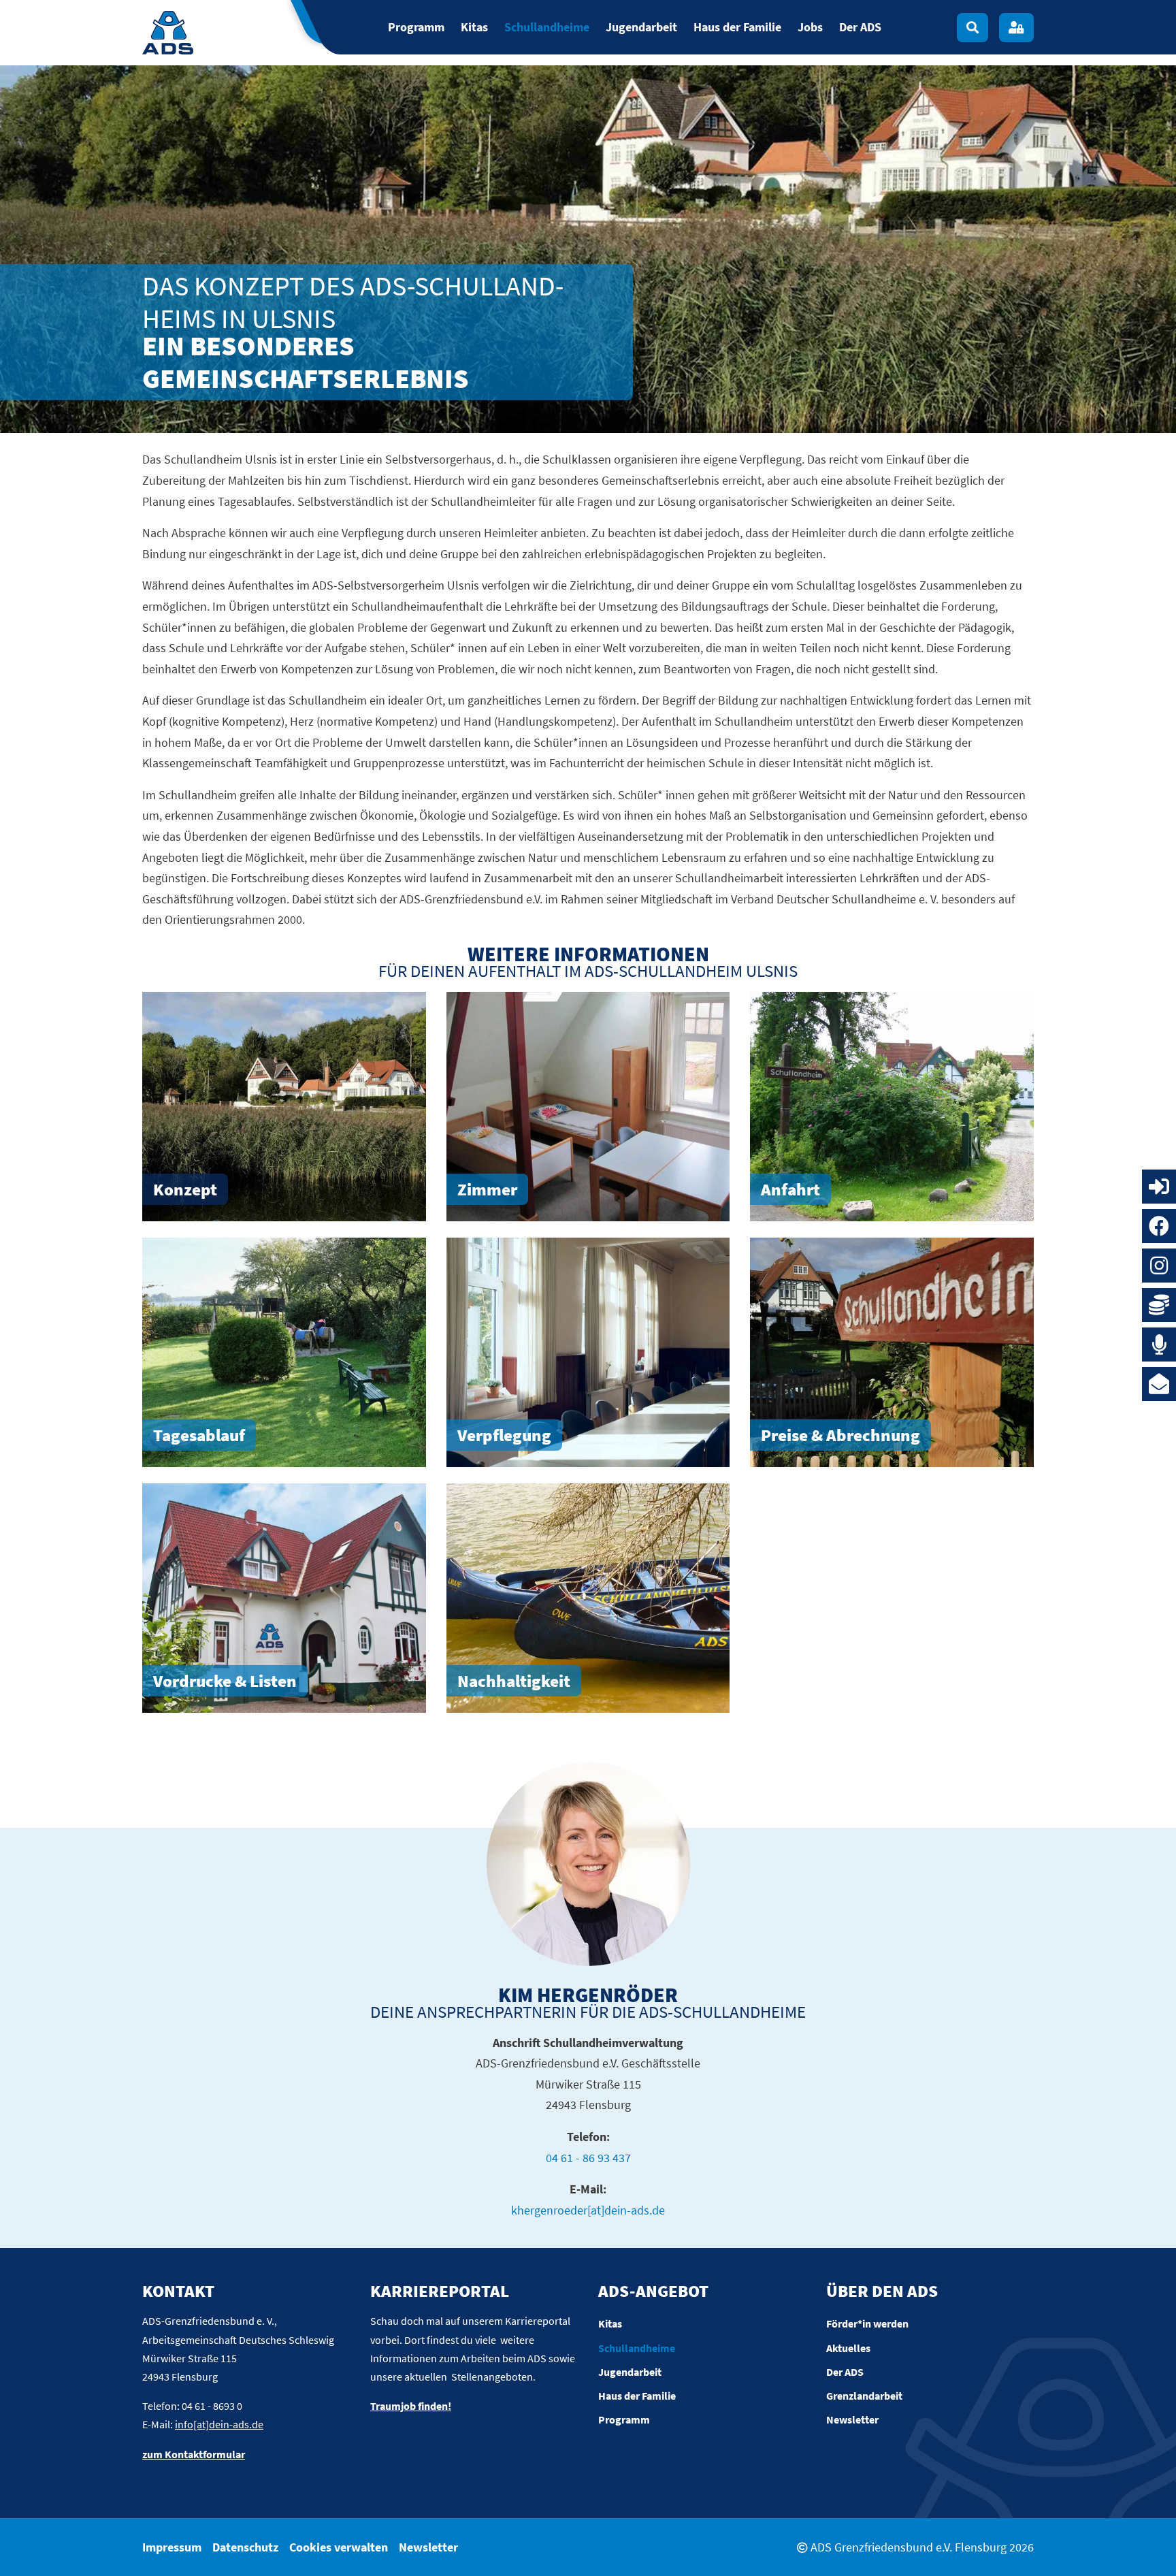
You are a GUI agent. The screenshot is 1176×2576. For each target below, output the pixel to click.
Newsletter (428, 2547)
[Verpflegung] (588, 1352)
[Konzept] (284, 1107)
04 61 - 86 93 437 (588, 2158)
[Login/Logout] (1016, 28)
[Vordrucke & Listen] (284, 1598)
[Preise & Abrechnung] (892, 1352)
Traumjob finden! (411, 2406)
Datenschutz (245, 2547)
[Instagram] (1159, 1266)
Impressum (172, 2547)
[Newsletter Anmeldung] (1159, 1384)
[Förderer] (1159, 1305)
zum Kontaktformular (194, 2454)
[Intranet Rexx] (1159, 1187)
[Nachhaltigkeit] (588, 1598)
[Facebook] (1159, 1226)
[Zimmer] (588, 1107)
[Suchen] (973, 28)
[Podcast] (1159, 1345)
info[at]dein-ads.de (219, 2424)
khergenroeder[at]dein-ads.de (588, 2210)
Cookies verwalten (339, 2547)
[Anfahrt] (892, 1107)
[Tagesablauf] (284, 1352)
